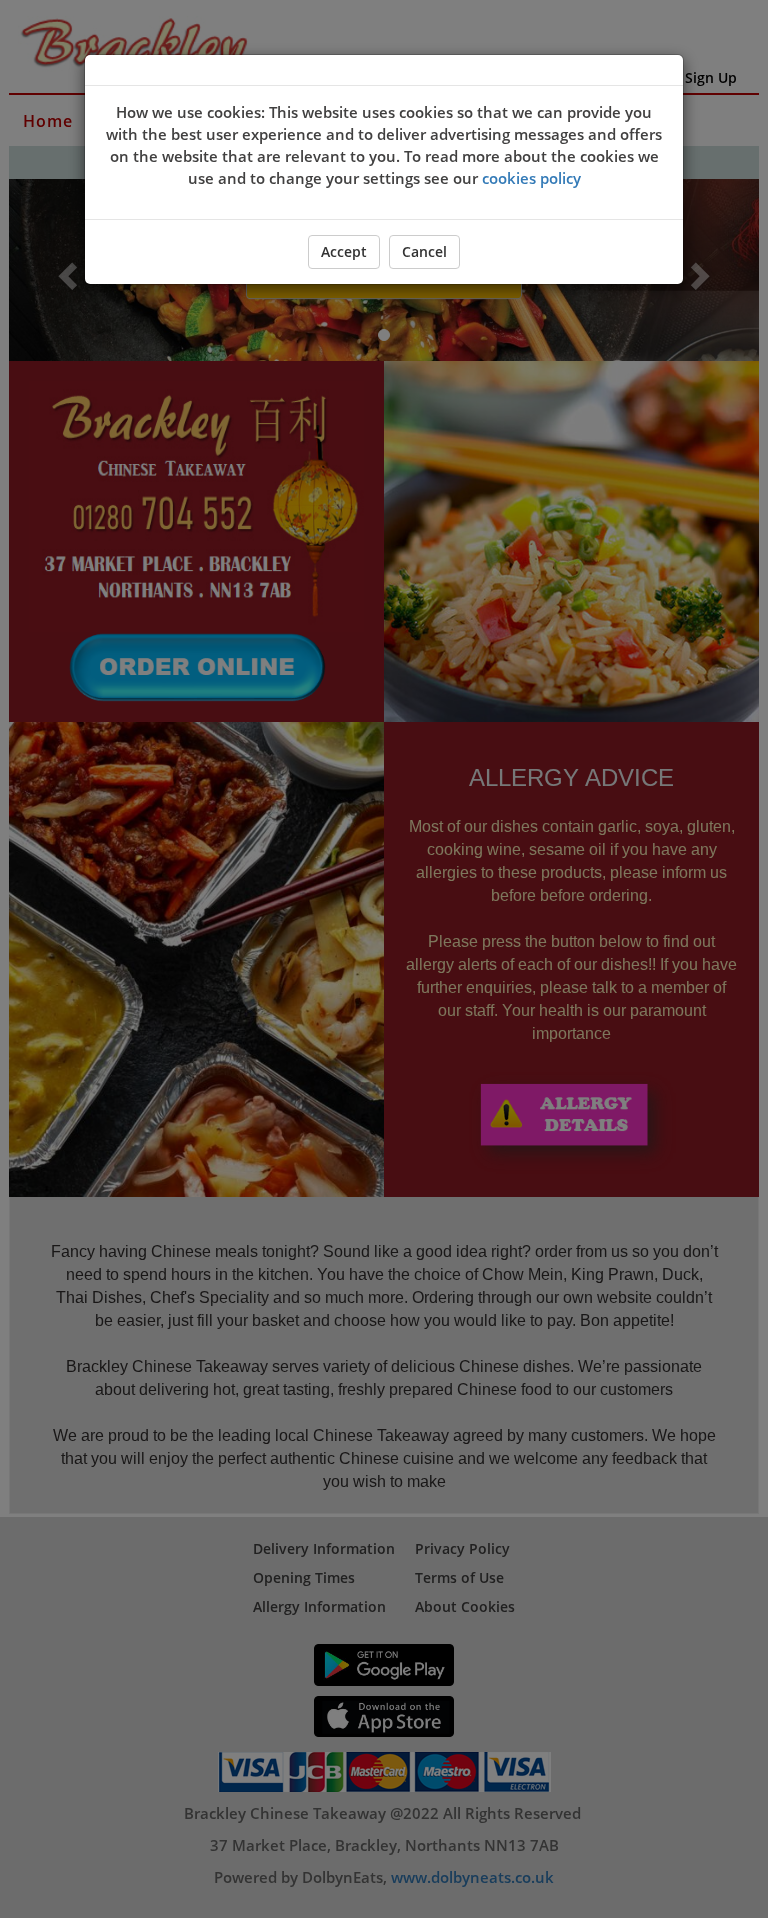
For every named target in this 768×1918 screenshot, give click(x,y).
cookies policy (531, 178)
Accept (344, 251)
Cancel (424, 251)
